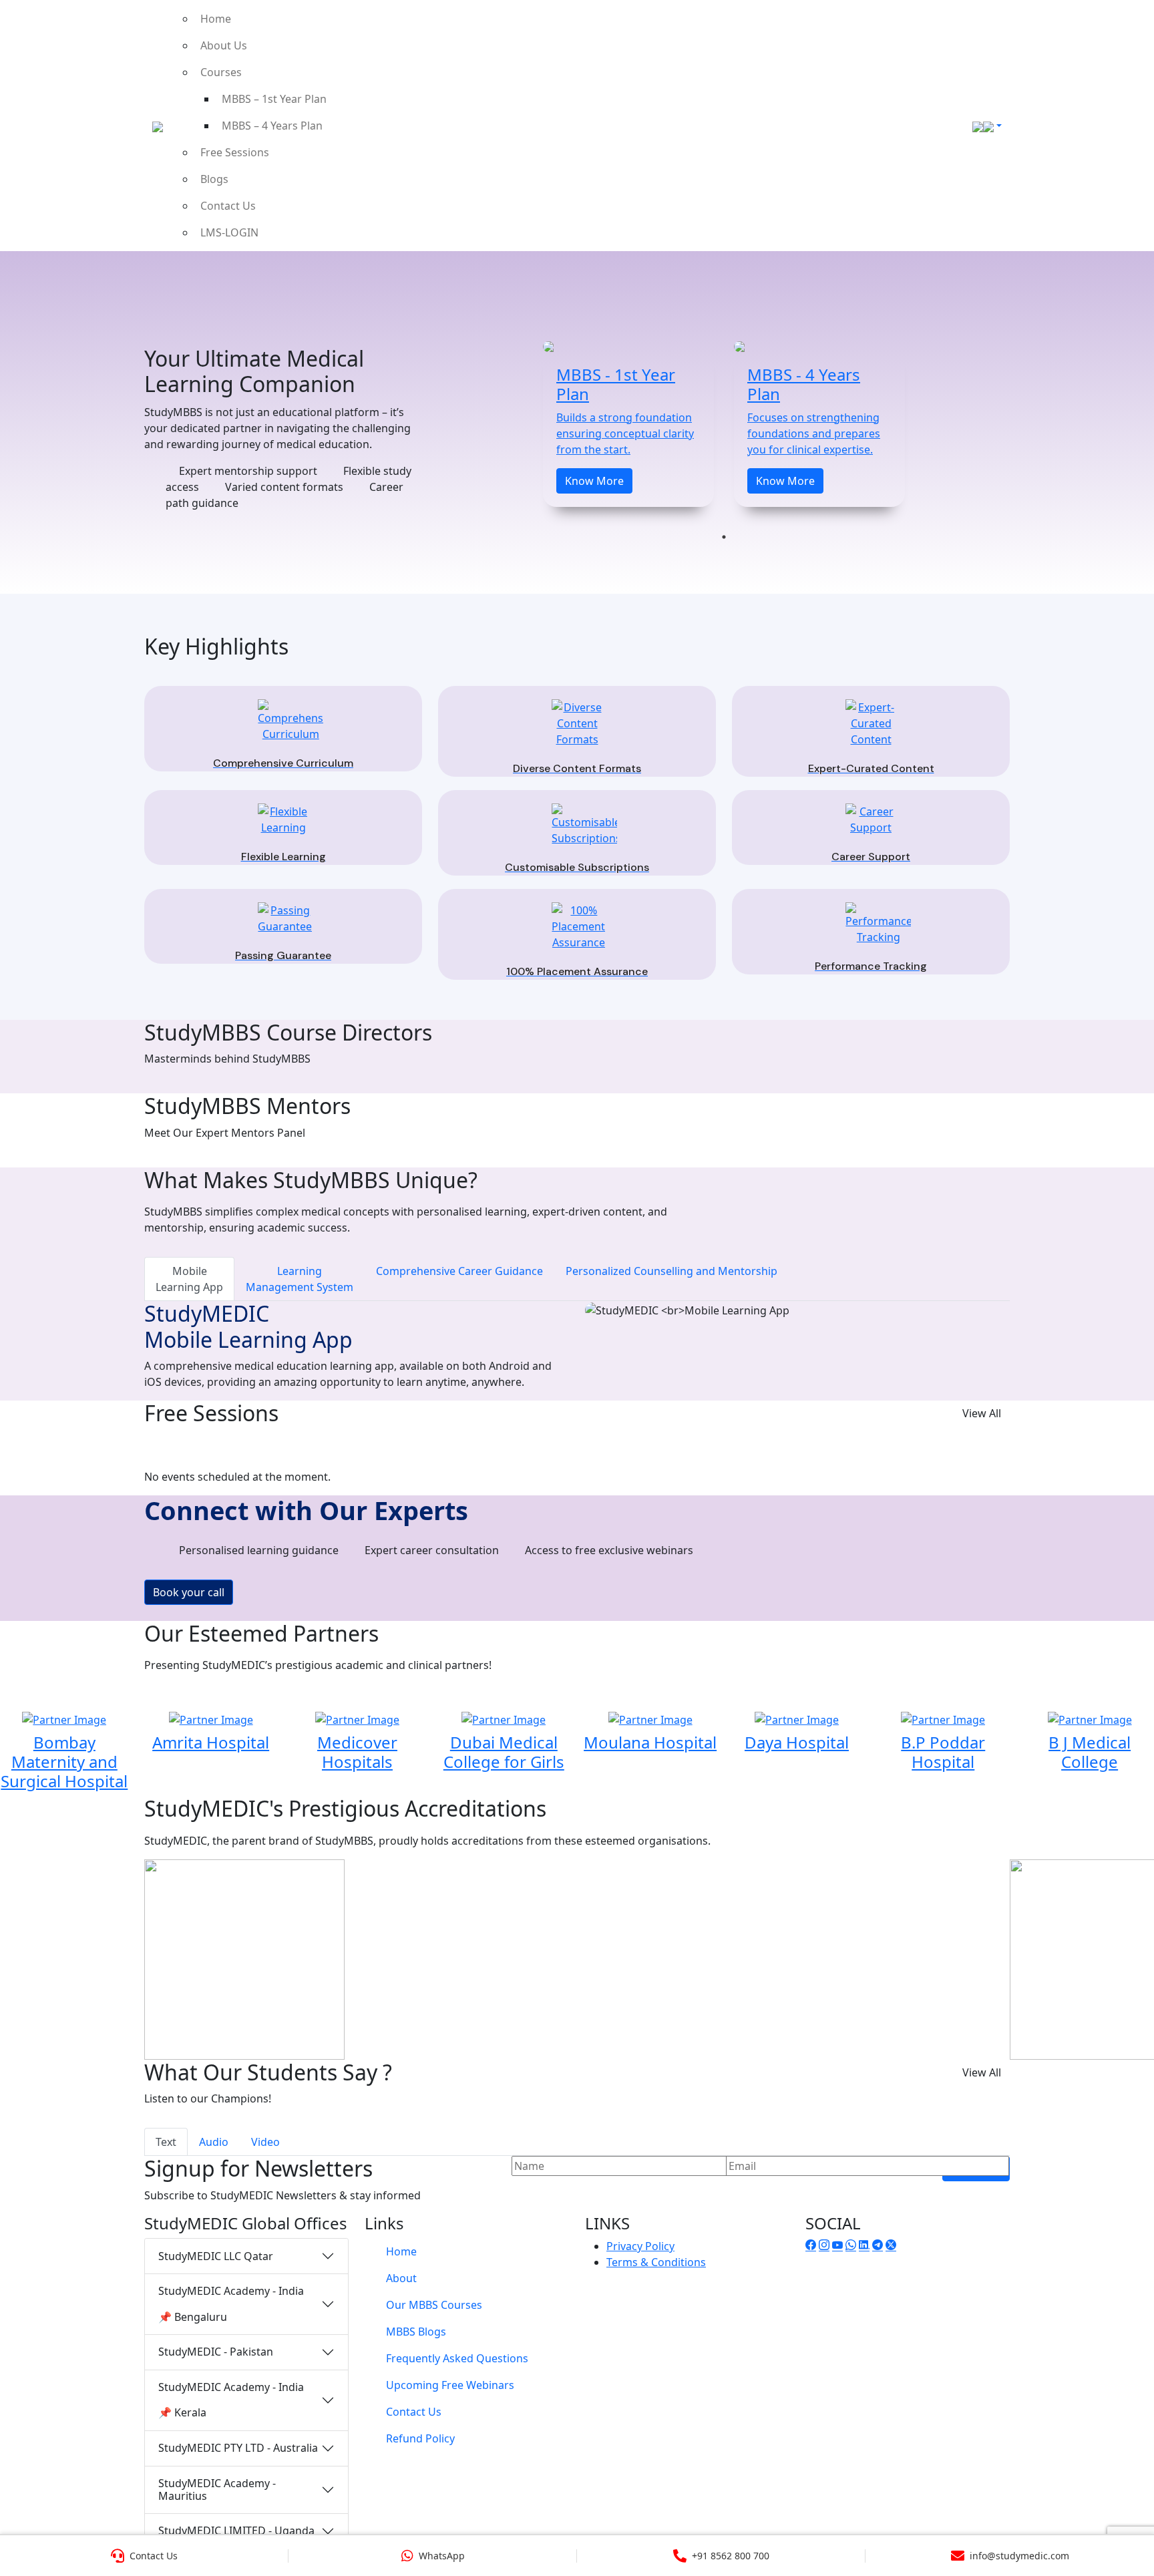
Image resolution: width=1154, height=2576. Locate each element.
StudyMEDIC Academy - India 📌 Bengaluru (231, 2304)
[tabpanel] (628, 424)
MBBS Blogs (416, 2332)
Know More (594, 481)
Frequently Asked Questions (457, 2358)
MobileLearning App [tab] (189, 1279)
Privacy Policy (640, 2246)
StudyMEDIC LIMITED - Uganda (236, 2531)
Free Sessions (235, 152)
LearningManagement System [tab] (300, 1279)
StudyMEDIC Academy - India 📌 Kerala (231, 2400)
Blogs (214, 179)
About (401, 2278)
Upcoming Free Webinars (450, 2385)
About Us (224, 45)
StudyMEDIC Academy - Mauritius (217, 2490)
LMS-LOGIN (229, 232)
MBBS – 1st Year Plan (274, 99)
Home (216, 19)
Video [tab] (265, 2142)
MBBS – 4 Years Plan (272, 126)
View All (982, 1413)
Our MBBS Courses (434, 2305)
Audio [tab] (214, 2142)
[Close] (1129, 30)
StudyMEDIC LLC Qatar (216, 2256)
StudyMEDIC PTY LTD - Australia (238, 2448)
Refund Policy (420, 2438)
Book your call (189, 1592)
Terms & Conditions (656, 2262)
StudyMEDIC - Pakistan (216, 2352)
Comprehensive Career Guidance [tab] (459, 1271)
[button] (17, 1288)
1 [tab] (724, 537)
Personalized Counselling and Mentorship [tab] (671, 1271)
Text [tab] (166, 2142)
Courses (221, 72)
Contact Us (228, 206)
